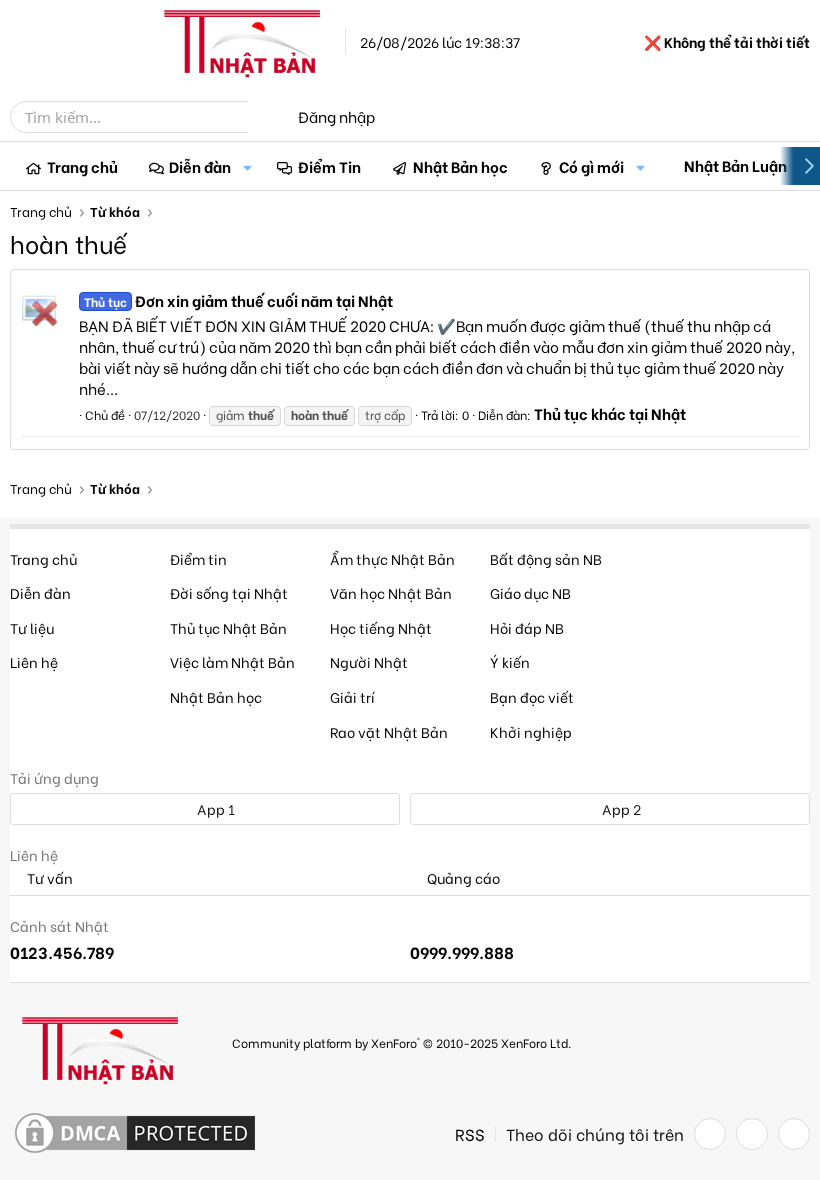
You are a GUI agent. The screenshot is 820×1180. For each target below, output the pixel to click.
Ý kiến (510, 661)
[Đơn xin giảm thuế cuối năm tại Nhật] (39, 308)
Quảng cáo (462, 878)
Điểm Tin (329, 166)
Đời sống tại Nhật (229, 592)
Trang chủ (82, 166)
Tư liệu (32, 627)
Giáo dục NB (530, 592)
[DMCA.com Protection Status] (135, 1134)
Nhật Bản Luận (735, 165)
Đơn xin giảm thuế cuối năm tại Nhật (238, 300)
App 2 (620, 808)
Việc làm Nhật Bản (232, 661)
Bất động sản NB (546, 558)
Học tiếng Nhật (381, 627)
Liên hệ (34, 661)
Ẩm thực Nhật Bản (392, 558)
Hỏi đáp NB (527, 627)
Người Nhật (369, 661)
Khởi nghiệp (531, 731)
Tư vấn (48, 878)
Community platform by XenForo (401, 1042)
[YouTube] (794, 1134)
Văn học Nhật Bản (391, 592)
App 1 (214, 808)
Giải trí (352, 696)
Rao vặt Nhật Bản (389, 731)
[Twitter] (752, 1134)
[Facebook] (710, 1134)
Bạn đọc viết (532, 696)
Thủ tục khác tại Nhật (610, 413)
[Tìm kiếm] (262, 117)
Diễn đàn (200, 166)
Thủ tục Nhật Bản (228, 627)
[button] (247, 166)
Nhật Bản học (460, 166)
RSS (470, 1134)
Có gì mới (591, 166)
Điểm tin (198, 558)
